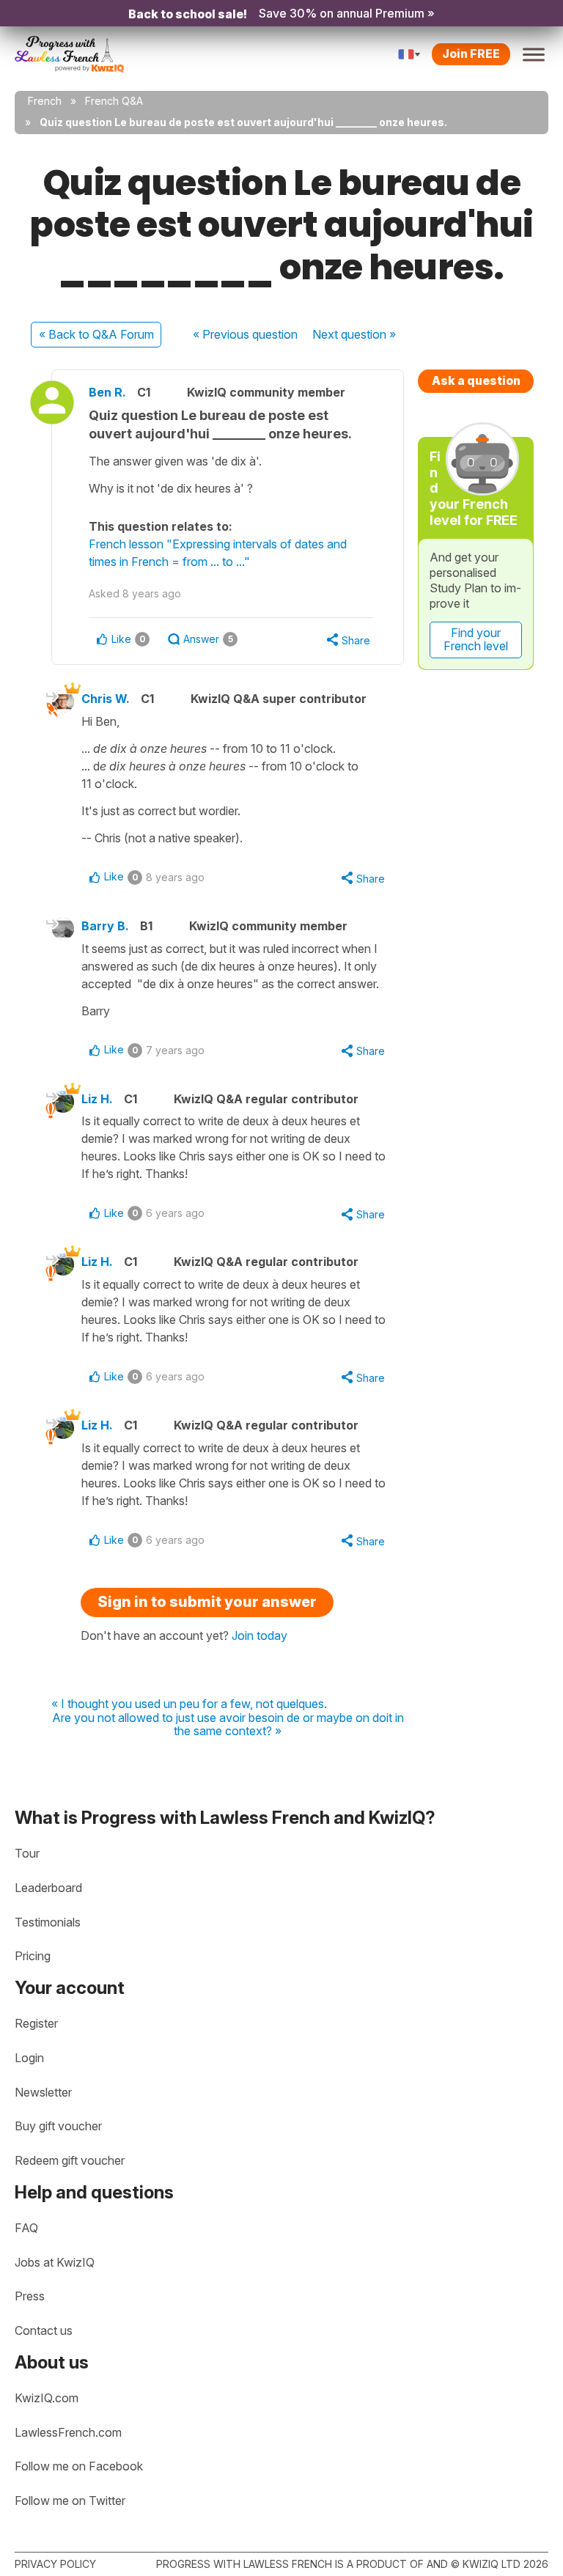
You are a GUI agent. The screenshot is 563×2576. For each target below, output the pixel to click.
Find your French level (476, 639)
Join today (260, 1635)
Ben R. (107, 392)
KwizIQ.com (47, 2398)
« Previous (245, 334)
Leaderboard (48, 1888)
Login (29, 2058)
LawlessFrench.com (68, 2432)
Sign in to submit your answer (207, 1602)
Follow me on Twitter (70, 2500)
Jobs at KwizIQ (55, 2262)
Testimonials (48, 1922)
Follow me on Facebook (79, 2466)
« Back (96, 334)
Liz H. (97, 1099)
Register (36, 2023)
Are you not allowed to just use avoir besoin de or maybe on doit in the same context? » (228, 1725)
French (45, 101)
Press (30, 2296)
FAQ (26, 2228)
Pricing (33, 1956)
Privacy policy (55, 2564)
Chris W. (106, 699)
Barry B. (105, 926)
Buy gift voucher (58, 2126)
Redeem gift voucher (70, 2160)
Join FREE (471, 54)
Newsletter (43, 2092)
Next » (354, 334)
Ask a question (476, 380)
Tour (27, 1853)
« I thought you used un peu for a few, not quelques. (189, 1704)
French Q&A (114, 101)
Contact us (44, 2330)
